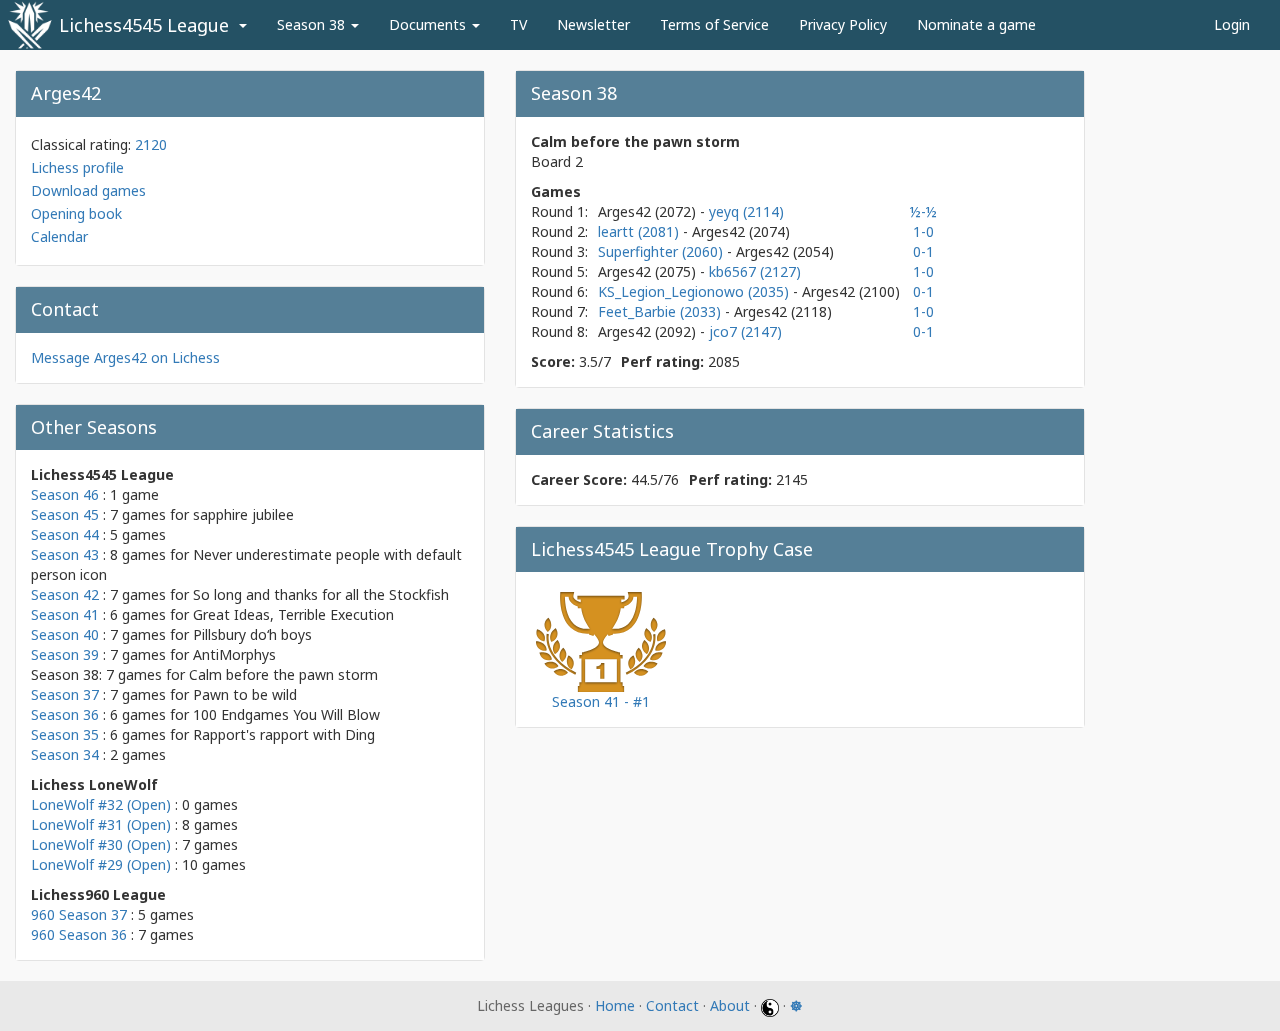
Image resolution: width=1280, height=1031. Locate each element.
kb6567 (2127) (755, 271)
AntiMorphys (234, 654)
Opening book (76, 213)
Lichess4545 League (144, 25)
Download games (88, 190)
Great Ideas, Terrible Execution (293, 614)
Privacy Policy (843, 24)
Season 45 (65, 514)
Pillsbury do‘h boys (252, 634)
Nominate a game (976, 24)
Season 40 (65, 634)
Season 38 (313, 24)
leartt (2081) (640, 231)
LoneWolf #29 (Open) (101, 864)
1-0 (923, 231)
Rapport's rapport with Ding (284, 734)
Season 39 (65, 654)
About (730, 1005)
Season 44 (65, 534)
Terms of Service (714, 24)
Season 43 (65, 554)
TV (518, 24)
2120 (151, 144)
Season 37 (65, 694)
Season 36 (65, 714)
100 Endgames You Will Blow (286, 714)
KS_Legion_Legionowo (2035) (695, 291)
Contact (672, 1005)
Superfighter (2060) (662, 251)
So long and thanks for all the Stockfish (321, 594)
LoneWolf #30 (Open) (101, 844)
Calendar (59, 236)
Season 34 (65, 754)
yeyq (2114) (746, 211)
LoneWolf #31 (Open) (101, 824)
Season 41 (65, 614)
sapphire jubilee (243, 514)
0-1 (923, 251)
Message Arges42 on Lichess (125, 357)
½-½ (923, 211)
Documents (429, 24)
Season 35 (65, 734)
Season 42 (65, 594)
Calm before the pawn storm (283, 674)
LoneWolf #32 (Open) (101, 804)
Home (615, 1005)
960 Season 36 (79, 934)
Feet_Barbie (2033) (661, 311)
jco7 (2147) (745, 331)
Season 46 (65, 494)
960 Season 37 (79, 914)
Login (1232, 24)
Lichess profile (77, 167)
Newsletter (593, 24)
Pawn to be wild (245, 694)
